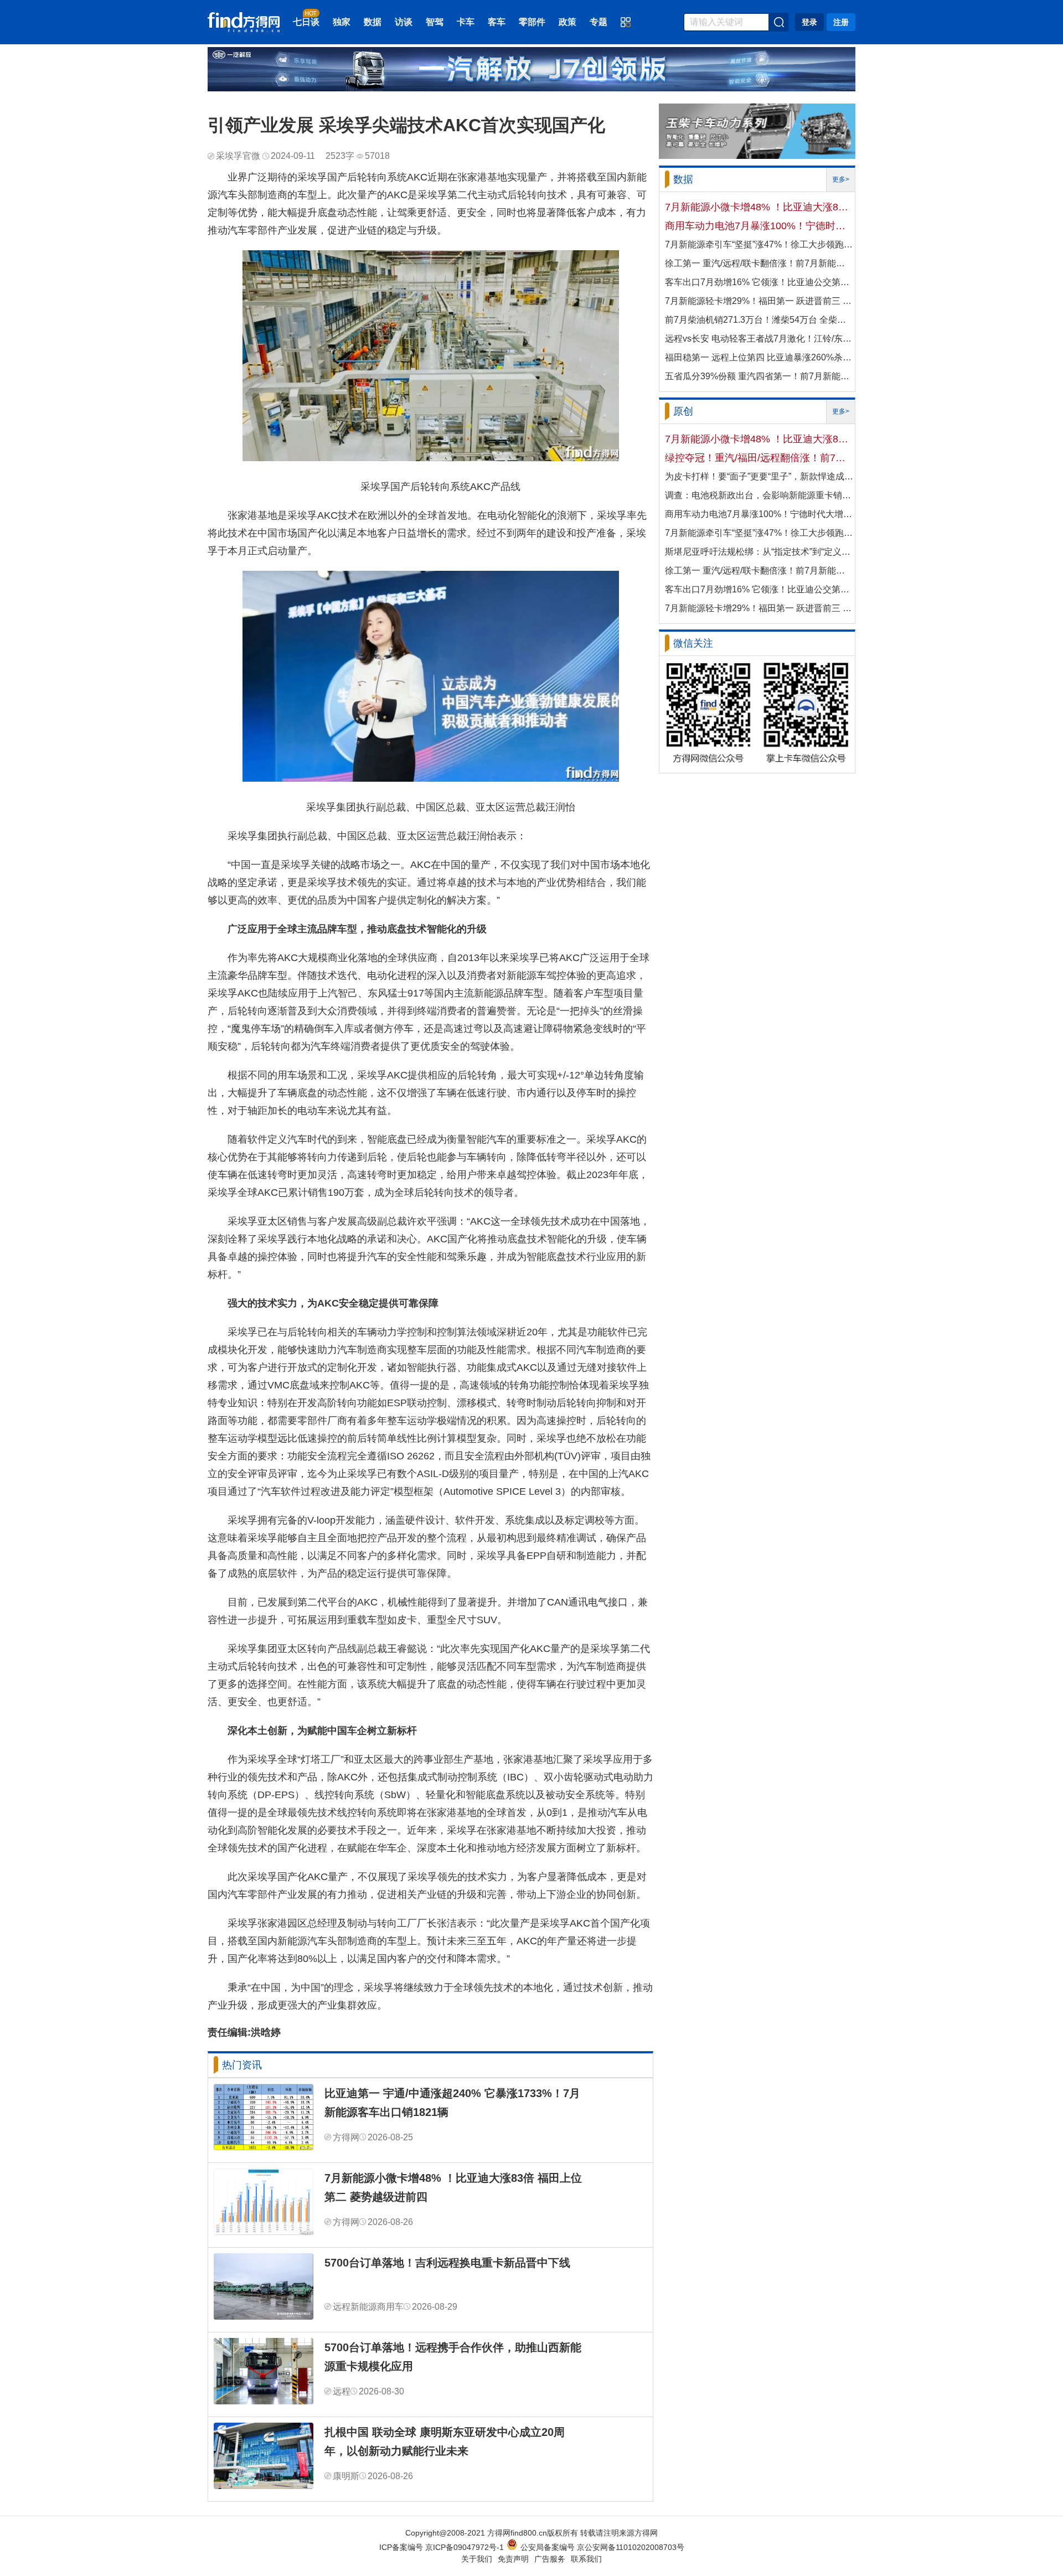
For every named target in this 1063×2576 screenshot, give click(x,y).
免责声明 (513, 2559)
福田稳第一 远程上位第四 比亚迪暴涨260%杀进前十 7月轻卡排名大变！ (759, 357)
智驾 (435, 22)
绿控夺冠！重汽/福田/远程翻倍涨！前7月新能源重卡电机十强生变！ (759, 458)
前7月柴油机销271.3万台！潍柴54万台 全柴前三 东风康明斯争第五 (759, 320)
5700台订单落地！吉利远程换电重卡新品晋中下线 (447, 2263)
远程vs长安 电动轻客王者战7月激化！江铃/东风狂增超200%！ (759, 339)
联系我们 (586, 2559)
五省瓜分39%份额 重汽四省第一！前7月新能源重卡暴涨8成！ (759, 376)
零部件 (532, 22)
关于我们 (477, 2559)
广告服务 (550, 2559)
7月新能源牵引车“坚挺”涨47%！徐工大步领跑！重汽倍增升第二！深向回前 (759, 244)
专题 (598, 22)
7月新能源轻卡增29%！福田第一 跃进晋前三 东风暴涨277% (759, 301)
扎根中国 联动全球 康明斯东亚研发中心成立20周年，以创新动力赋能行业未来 (445, 2441)
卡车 (466, 22)
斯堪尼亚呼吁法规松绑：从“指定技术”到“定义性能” (759, 552)
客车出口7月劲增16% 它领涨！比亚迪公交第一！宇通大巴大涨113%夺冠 (759, 282)
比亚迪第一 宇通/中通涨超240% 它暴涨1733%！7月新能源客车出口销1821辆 (452, 2103)
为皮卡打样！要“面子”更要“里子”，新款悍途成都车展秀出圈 (759, 476)
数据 (373, 22)
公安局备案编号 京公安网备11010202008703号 (602, 2547)
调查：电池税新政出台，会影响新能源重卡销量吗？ (759, 495)
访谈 (404, 22)
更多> (841, 179)
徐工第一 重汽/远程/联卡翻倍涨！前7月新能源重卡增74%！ (759, 263)
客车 (497, 22)
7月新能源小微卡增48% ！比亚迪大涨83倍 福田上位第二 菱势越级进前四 (453, 2187)
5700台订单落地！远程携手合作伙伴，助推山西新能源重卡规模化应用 (453, 2357)
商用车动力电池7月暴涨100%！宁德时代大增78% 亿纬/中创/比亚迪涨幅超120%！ (759, 226)
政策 (567, 22)
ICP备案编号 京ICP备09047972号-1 (442, 2547)
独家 (342, 22)
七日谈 (306, 22)
